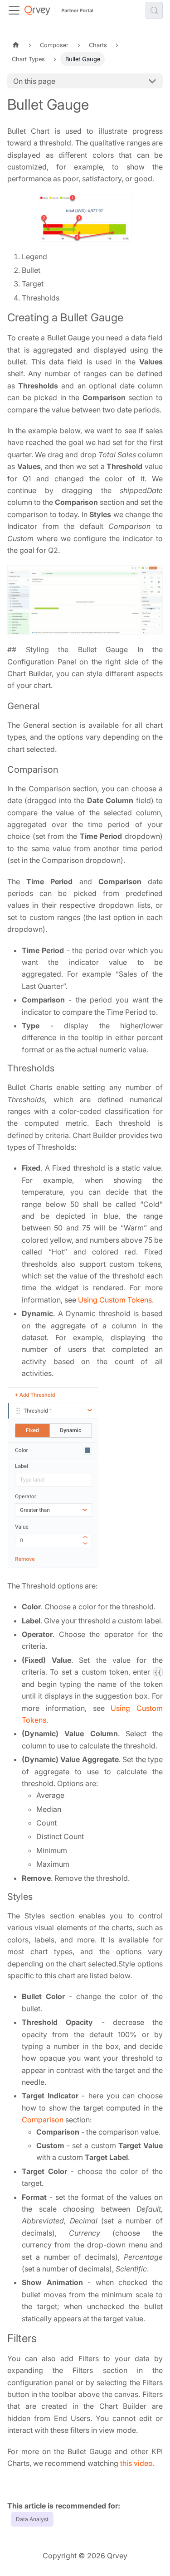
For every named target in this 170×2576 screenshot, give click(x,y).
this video (136, 2463)
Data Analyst (32, 2519)
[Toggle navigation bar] (14, 10)
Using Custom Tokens (115, 1300)
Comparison (43, 2120)
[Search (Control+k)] (154, 10)
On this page (34, 81)
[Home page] (16, 45)
